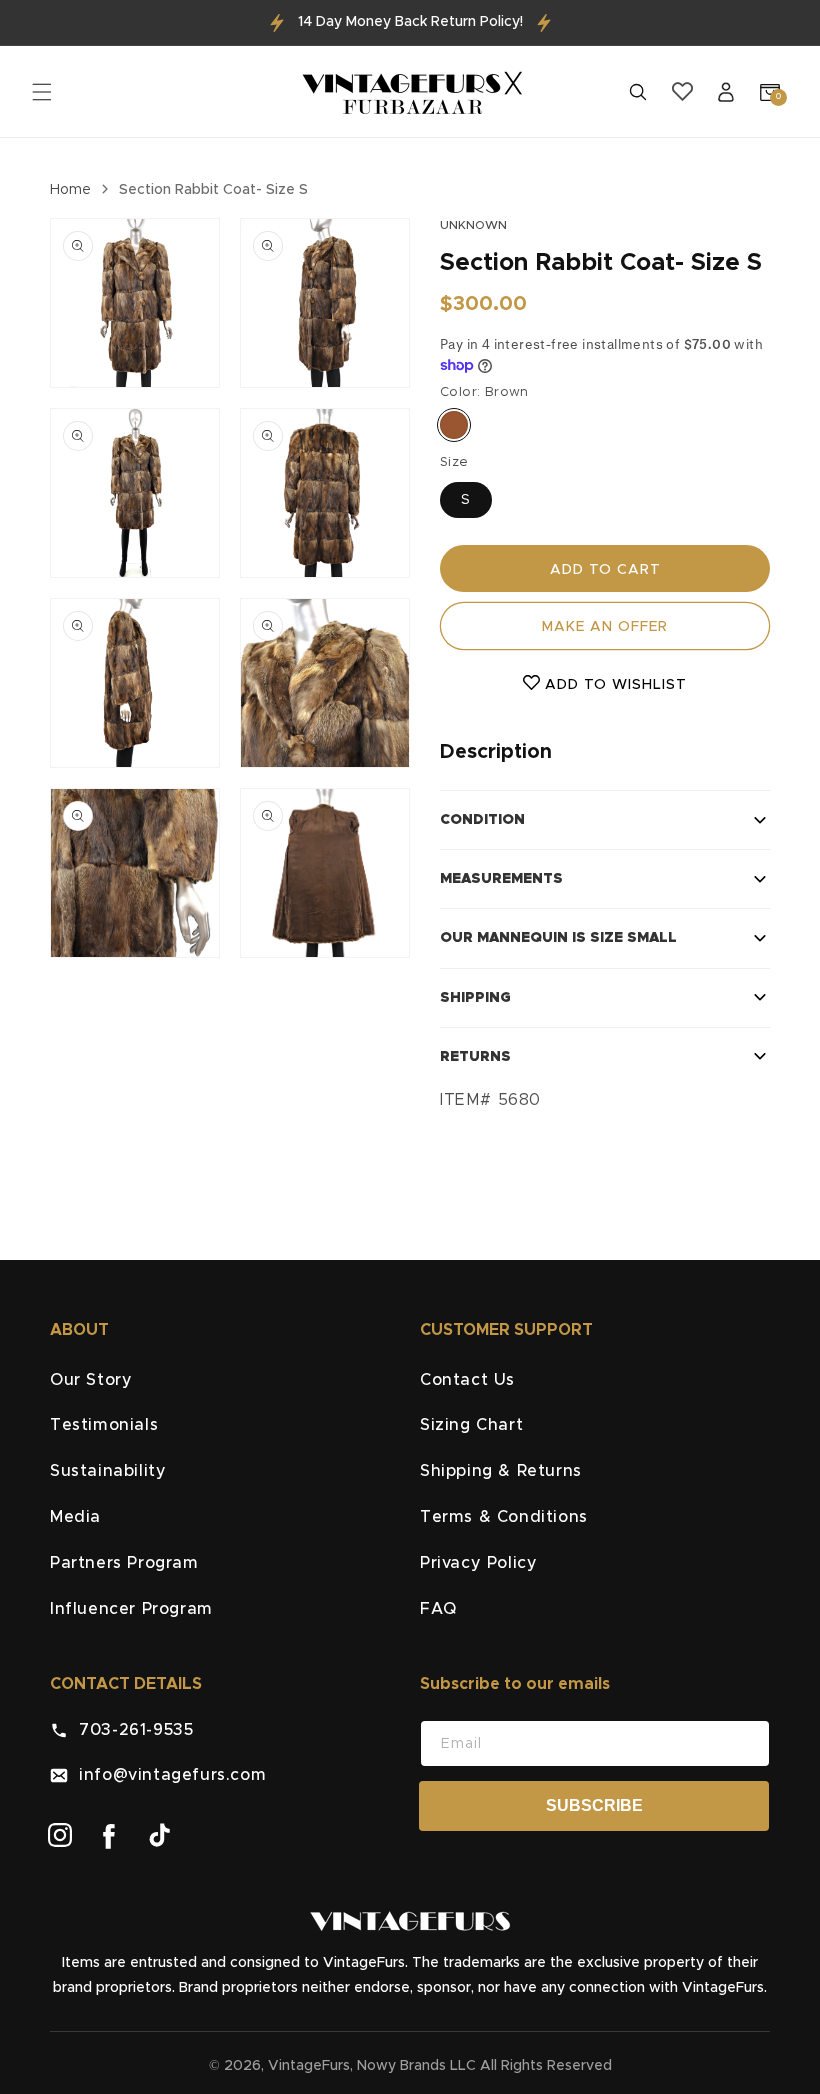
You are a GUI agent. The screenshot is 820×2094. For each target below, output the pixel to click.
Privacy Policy (478, 1563)
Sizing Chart (471, 1425)
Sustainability (108, 1471)
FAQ (438, 1609)
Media (75, 1517)
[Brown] (454, 425)
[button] (42, 92)
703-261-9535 (130, 1730)
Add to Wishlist (613, 685)
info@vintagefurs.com (167, 1775)
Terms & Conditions (504, 1517)
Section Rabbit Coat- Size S (213, 190)
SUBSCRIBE (594, 1805)
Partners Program (124, 1563)
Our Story (91, 1380)
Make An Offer (605, 627)
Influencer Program (131, 1609)
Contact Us (467, 1380)
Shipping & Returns (501, 1471)
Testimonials (104, 1425)
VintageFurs (309, 2066)
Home (70, 190)
